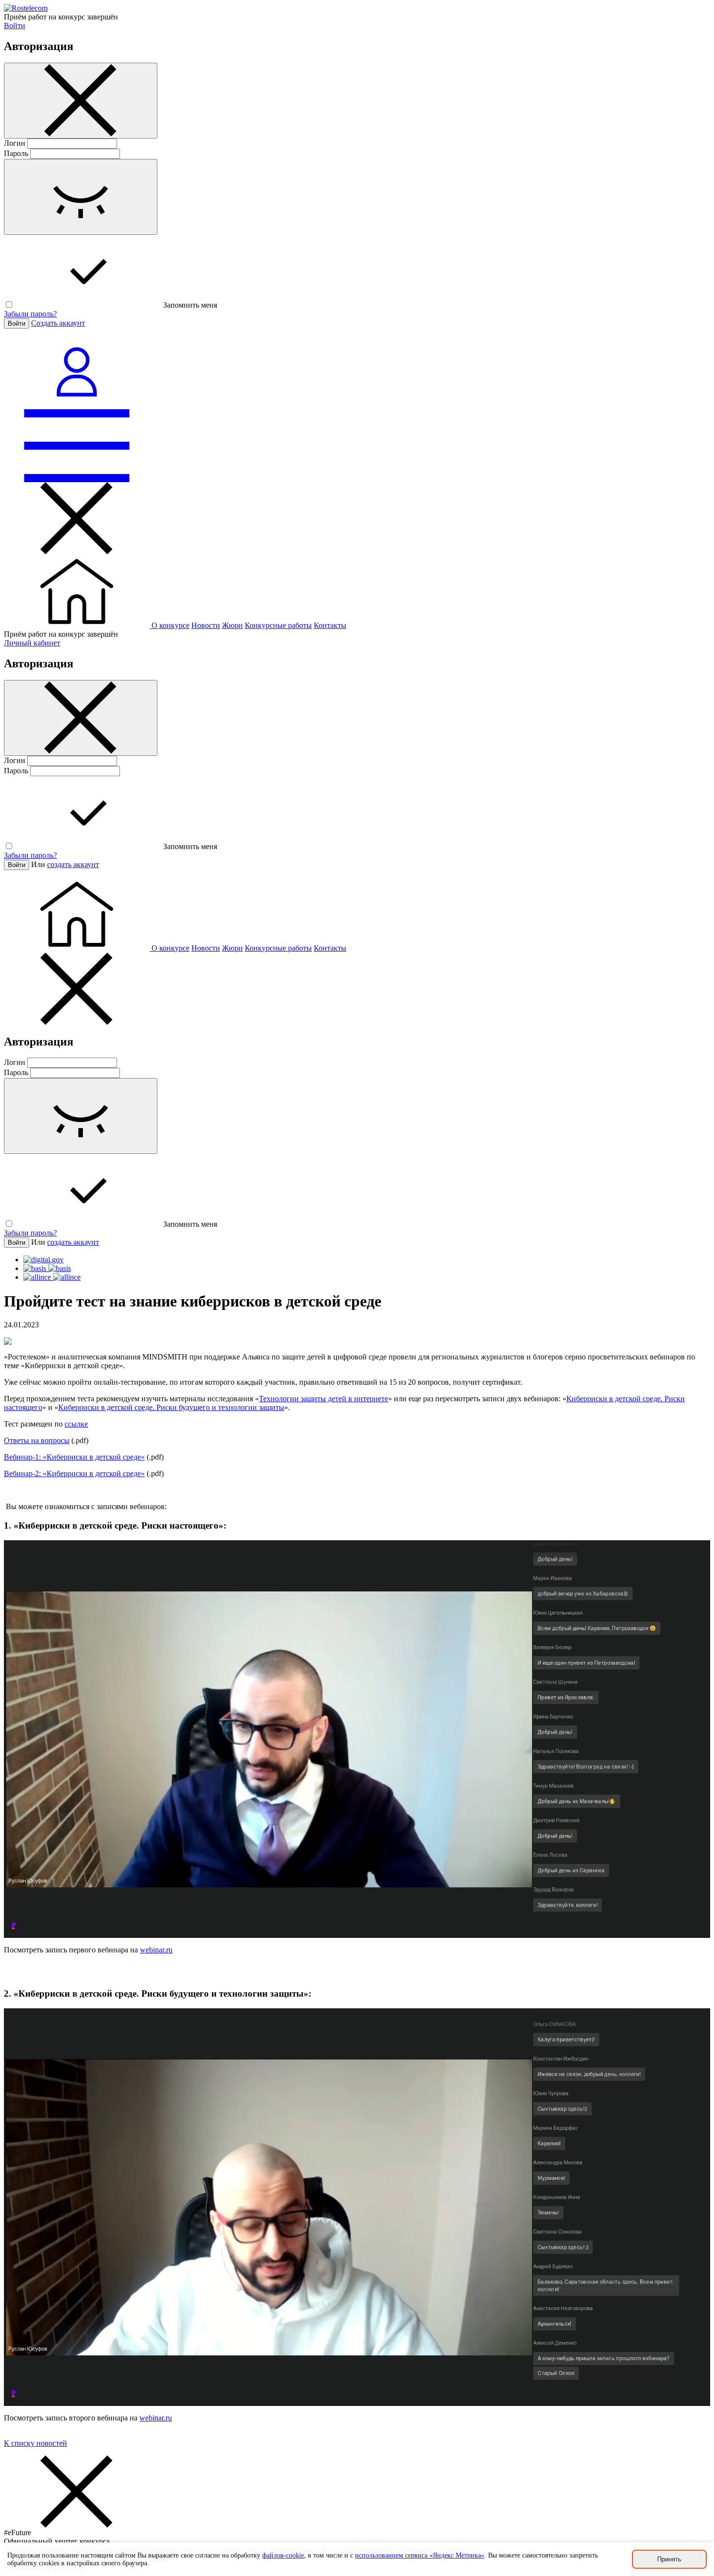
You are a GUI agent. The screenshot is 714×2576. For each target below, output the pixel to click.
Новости (206, 625)
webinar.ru (156, 1950)
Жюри (232, 625)
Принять (669, 2559)
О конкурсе (170, 625)
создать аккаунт (73, 864)
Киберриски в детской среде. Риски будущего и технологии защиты (171, 1407)
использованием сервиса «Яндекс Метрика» (420, 2555)
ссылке (76, 1424)
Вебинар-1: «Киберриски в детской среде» (74, 1457)
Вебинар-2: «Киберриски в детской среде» (74, 1473)
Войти (15, 26)
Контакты (330, 625)
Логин (15, 143)
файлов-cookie (283, 2555)
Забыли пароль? (30, 314)
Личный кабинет (32, 643)
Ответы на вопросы (37, 1440)
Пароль (16, 153)
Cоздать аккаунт (58, 323)
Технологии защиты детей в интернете (323, 1399)
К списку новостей (35, 2443)
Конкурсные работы (278, 625)
